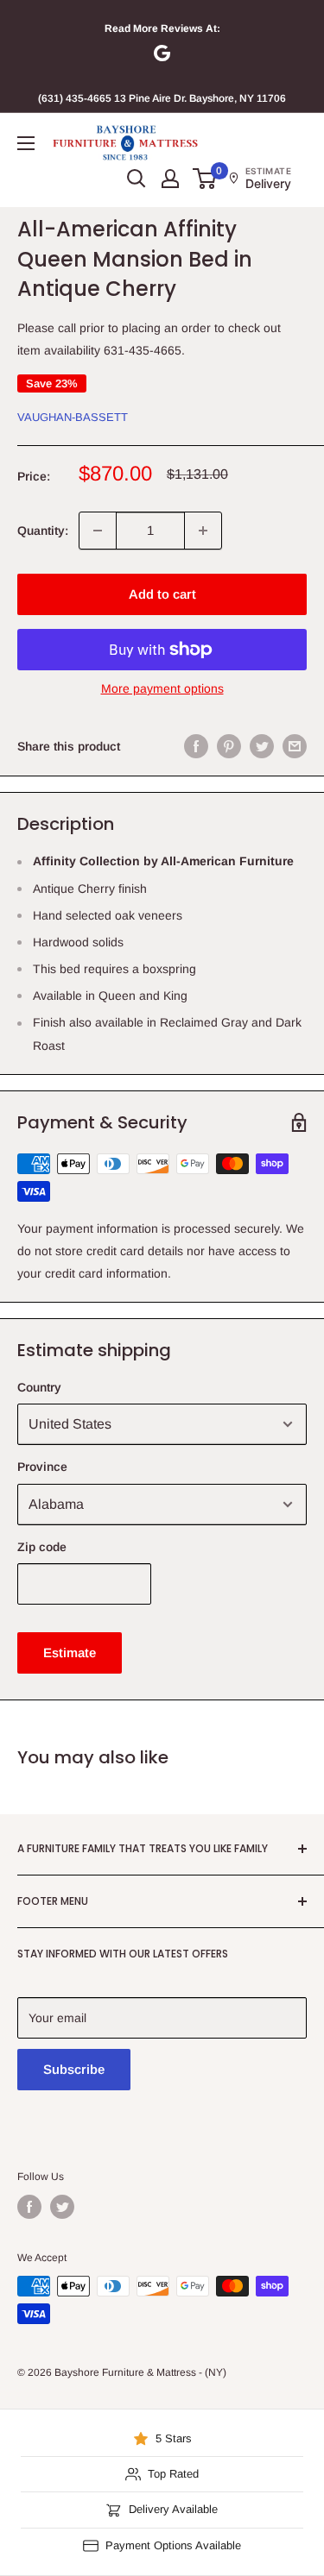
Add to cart (162, 594)
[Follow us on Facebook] (29, 2207)
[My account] (170, 179)
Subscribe (74, 2069)
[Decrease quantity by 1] (98, 531)
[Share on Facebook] (196, 746)
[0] (205, 179)
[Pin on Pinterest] (229, 746)
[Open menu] (26, 143)
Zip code (42, 1547)
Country (39, 1387)
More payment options (162, 688)
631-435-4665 (143, 350)
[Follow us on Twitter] (62, 2207)
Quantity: (43, 531)
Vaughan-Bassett (73, 417)
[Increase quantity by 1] (203, 531)
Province (42, 1467)
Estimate (70, 1652)
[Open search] (137, 179)
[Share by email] (295, 746)
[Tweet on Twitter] (262, 746)
